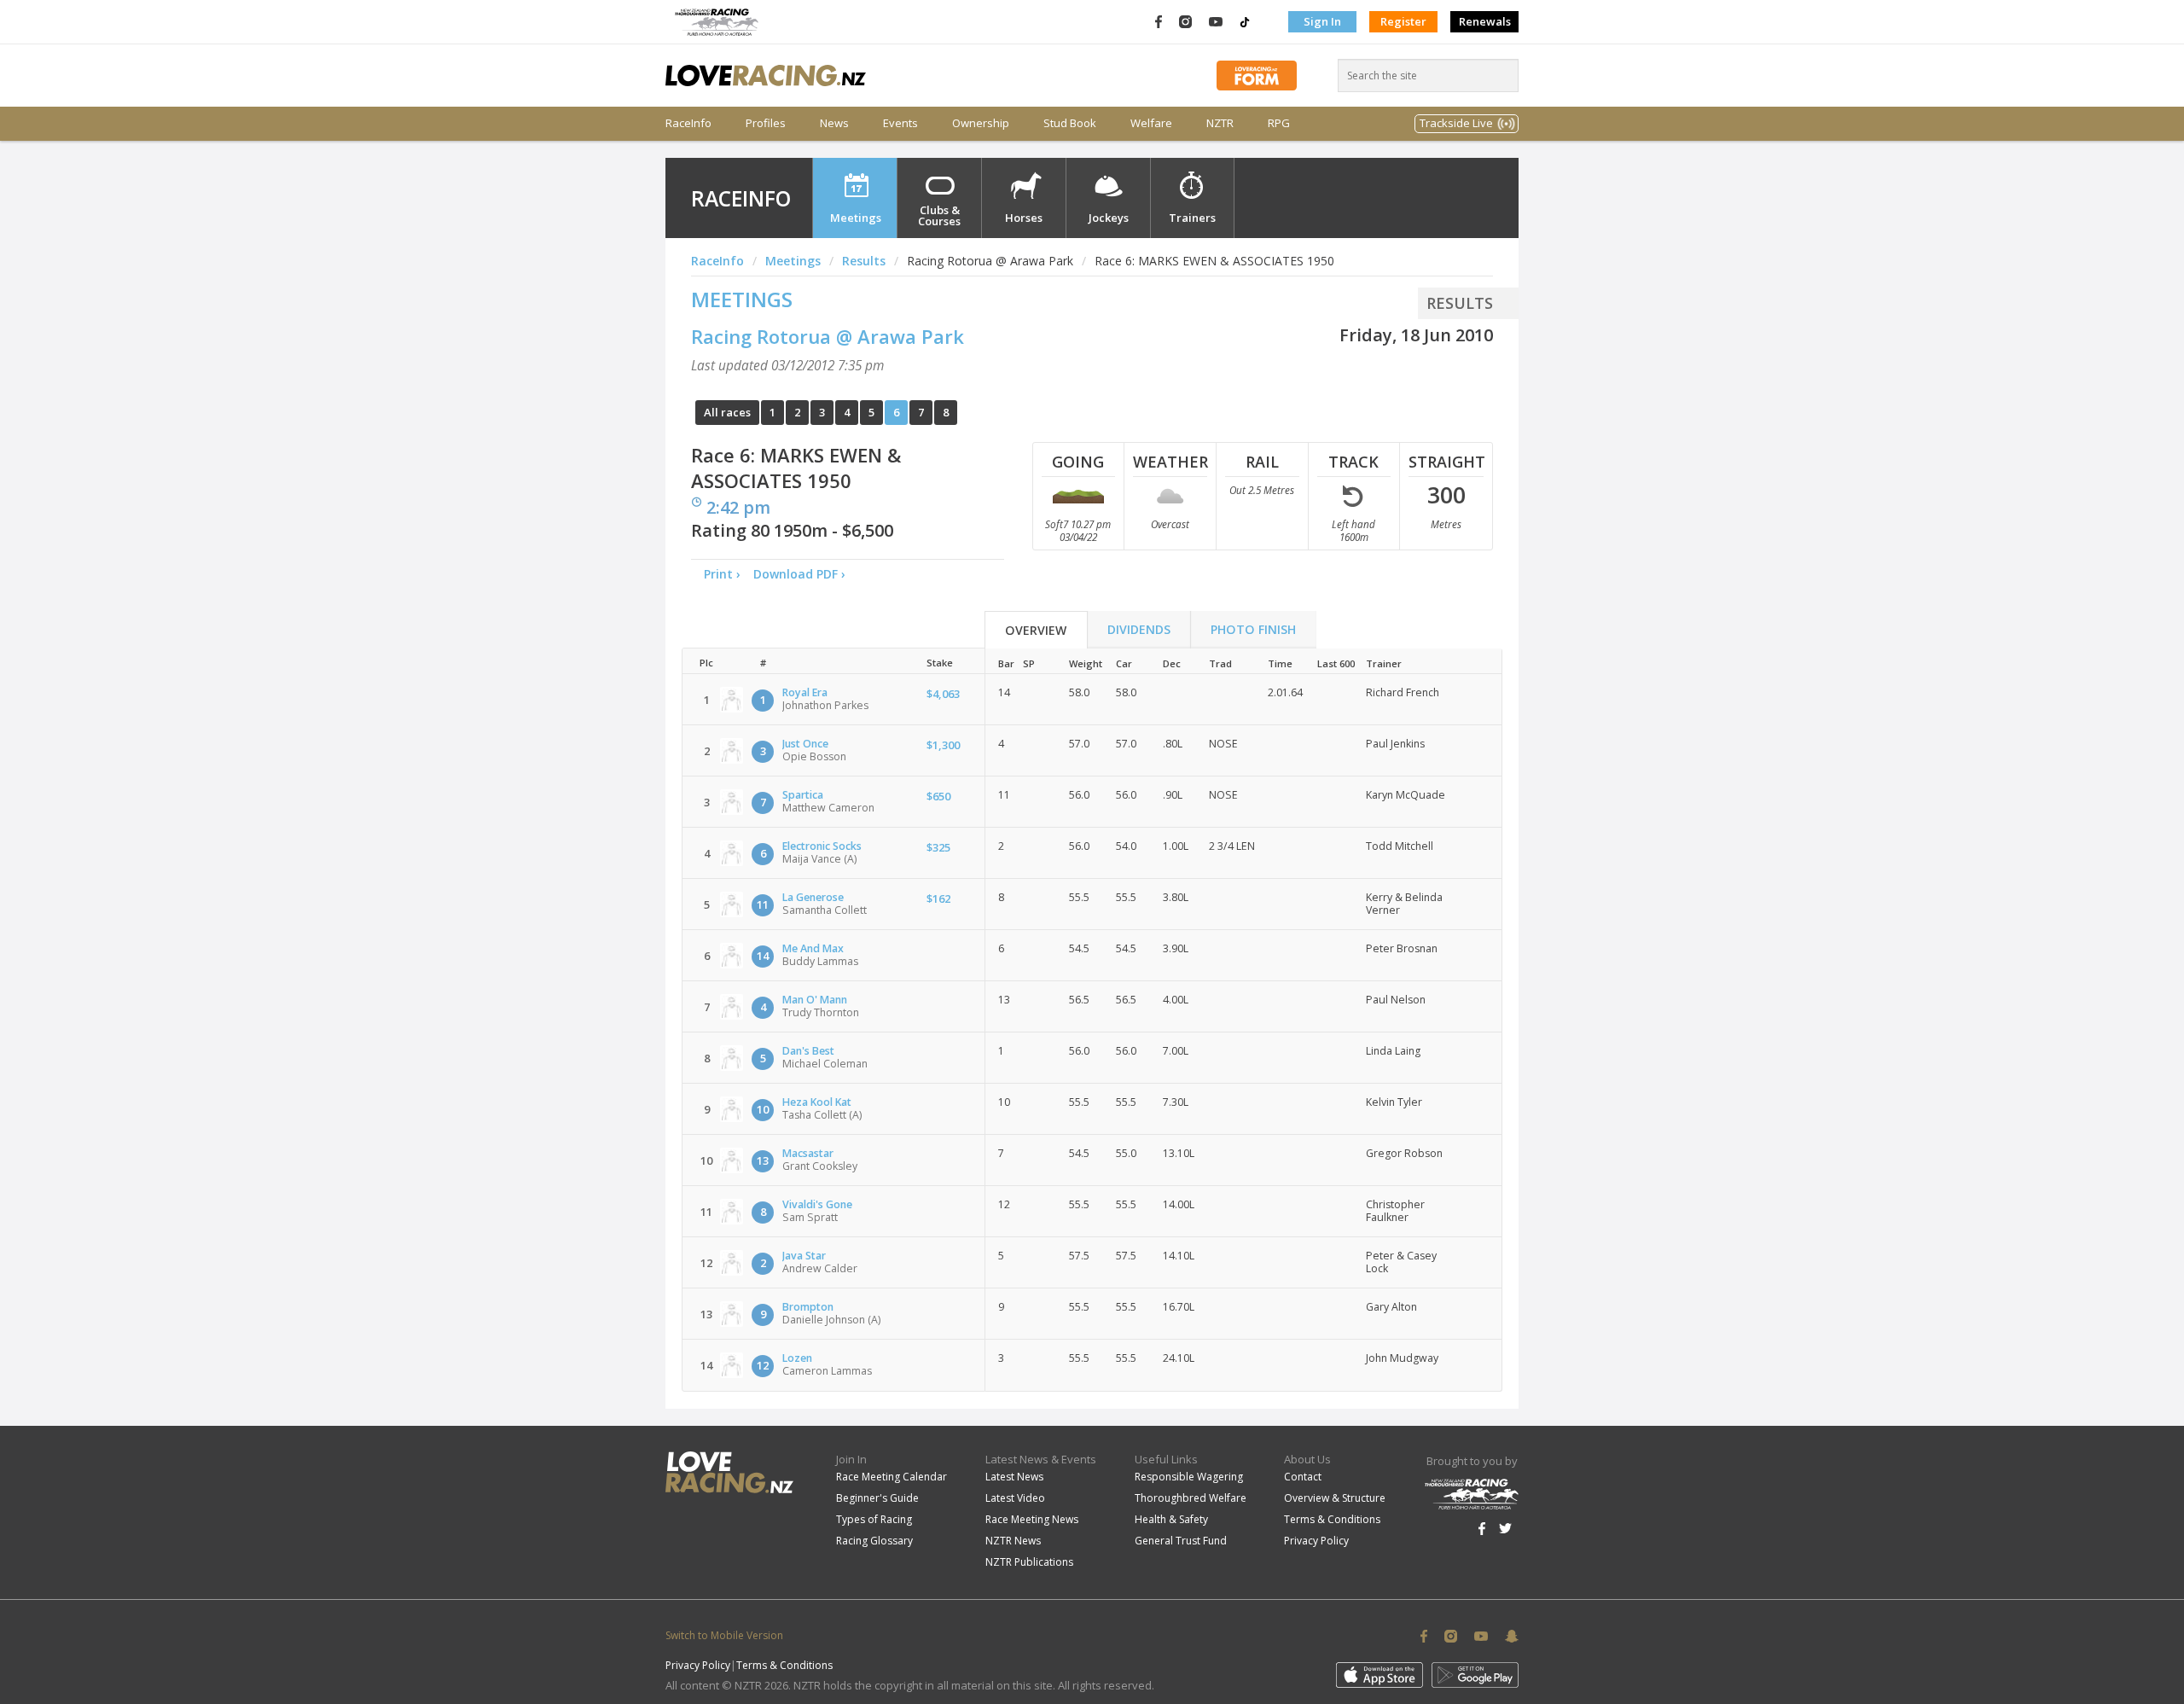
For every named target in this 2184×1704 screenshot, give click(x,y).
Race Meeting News (1032, 1519)
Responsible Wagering (1189, 1477)
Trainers (1192, 218)
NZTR (1220, 123)
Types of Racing (874, 1519)
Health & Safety (1171, 1519)
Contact (1303, 1477)
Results (864, 261)
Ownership (981, 123)
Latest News (1014, 1477)
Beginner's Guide (877, 1498)
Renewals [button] (1485, 21)
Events (900, 123)
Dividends (1139, 629)
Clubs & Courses (939, 215)
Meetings (856, 218)
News (834, 123)
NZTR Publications (1029, 1562)
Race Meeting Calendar (892, 1477)
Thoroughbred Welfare (1191, 1498)
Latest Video (1015, 1498)
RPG (1279, 123)
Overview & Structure (1335, 1498)
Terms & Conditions (1332, 1519)
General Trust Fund (1181, 1541)
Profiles (766, 123)
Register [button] (1403, 21)
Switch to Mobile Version (724, 1635)
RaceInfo (688, 123)
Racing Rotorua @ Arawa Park (828, 336)
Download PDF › (803, 574)
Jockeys (1109, 218)
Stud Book (1070, 123)
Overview (1036, 630)
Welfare (1151, 123)
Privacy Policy (1316, 1541)
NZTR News (1013, 1541)
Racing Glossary (874, 1541)
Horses (1024, 218)
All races (727, 412)
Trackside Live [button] (1456, 123)
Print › (722, 574)
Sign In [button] (1322, 21)
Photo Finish (1253, 629)
